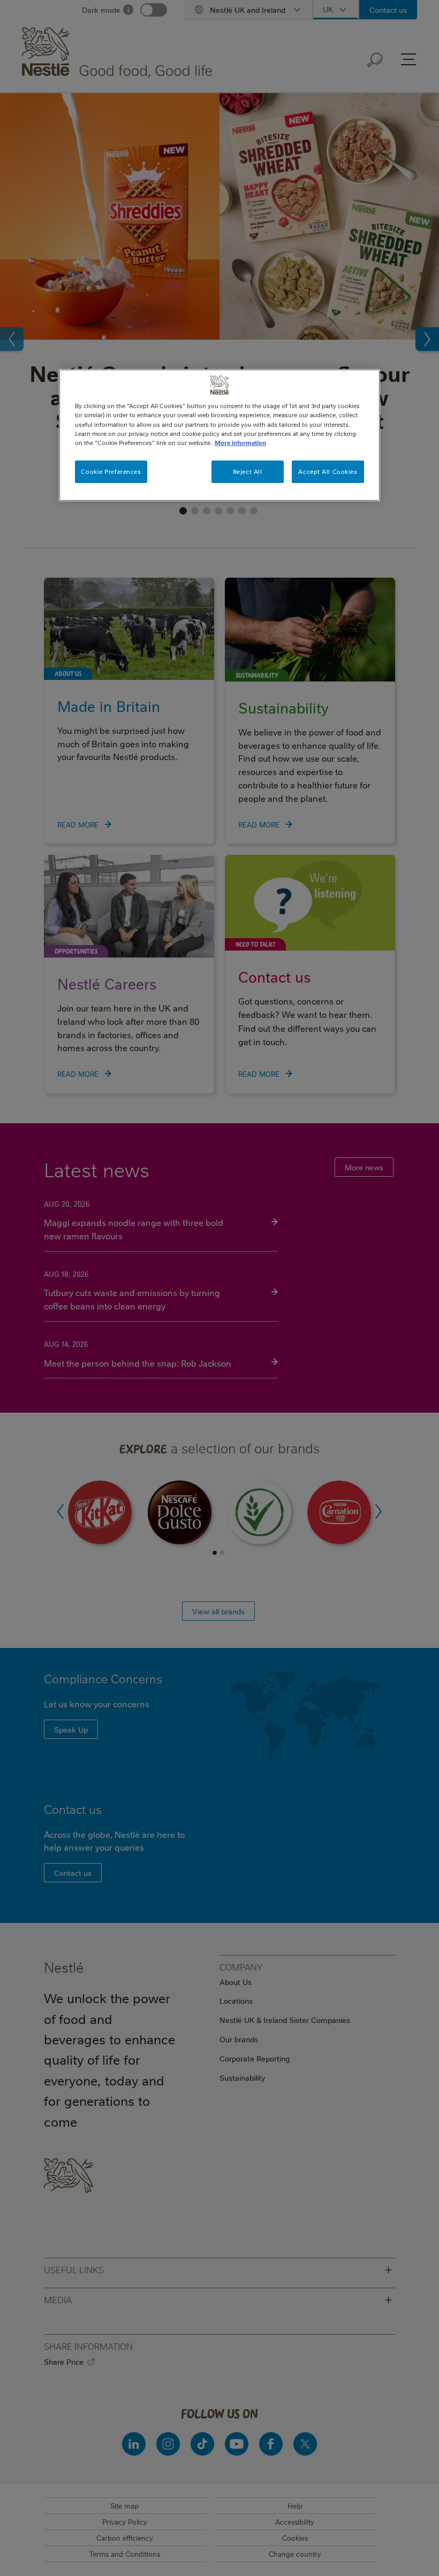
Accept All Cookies (328, 471)
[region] (219, 435)
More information (240, 443)
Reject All (248, 471)
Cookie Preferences (111, 471)
